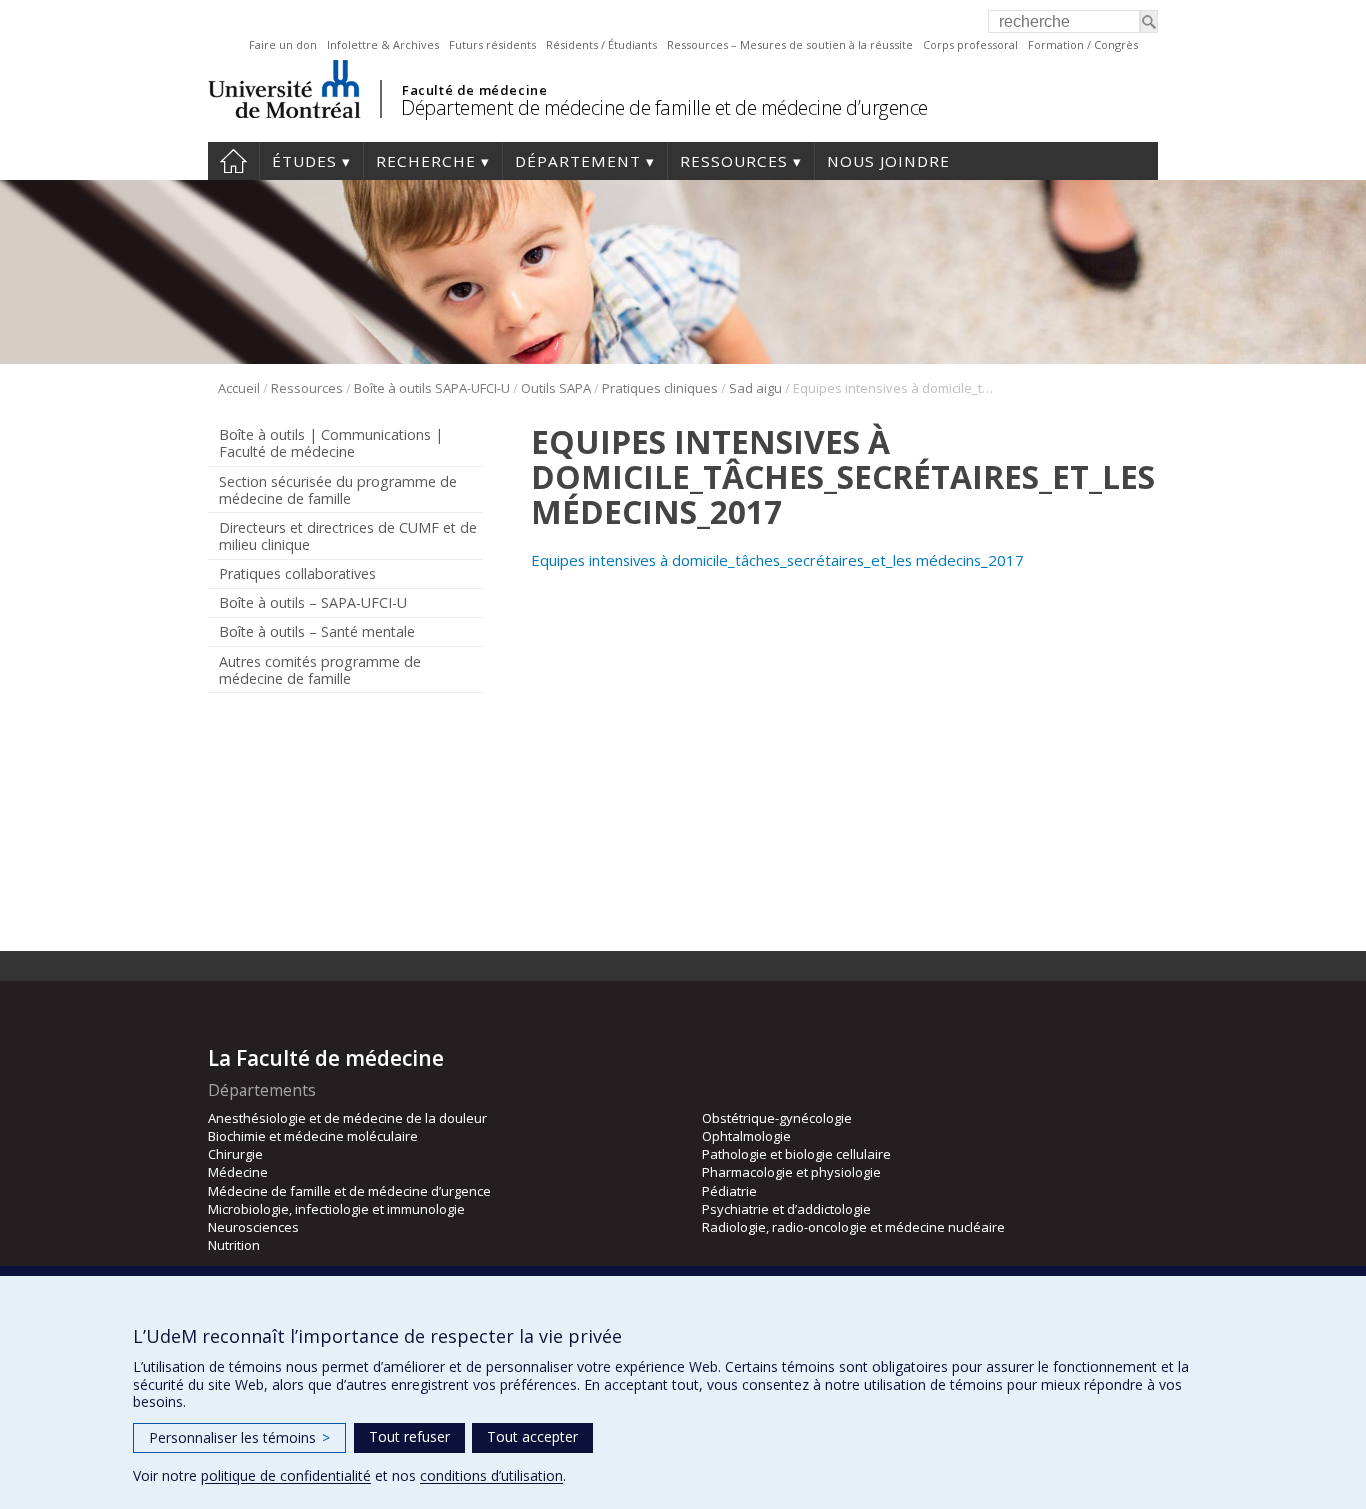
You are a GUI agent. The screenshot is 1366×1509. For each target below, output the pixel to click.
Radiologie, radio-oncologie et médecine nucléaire (853, 1227)
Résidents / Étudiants (601, 44)
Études (304, 161)
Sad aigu (755, 388)
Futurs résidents (492, 44)
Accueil (233, 161)
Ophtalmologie (746, 1136)
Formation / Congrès (1083, 44)
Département (578, 161)
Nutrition (234, 1245)
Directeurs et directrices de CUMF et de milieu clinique (348, 536)
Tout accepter (532, 1436)
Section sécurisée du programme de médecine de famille (338, 490)
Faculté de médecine (474, 90)
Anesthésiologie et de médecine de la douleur (347, 1118)
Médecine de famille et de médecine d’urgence (349, 1191)
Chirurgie (235, 1154)
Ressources (734, 161)
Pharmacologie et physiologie (791, 1172)
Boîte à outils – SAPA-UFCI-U (313, 602)
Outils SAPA (556, 388)
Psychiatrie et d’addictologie (786, 1209)
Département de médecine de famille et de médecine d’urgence (664, 107)
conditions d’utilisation (491, 1475)
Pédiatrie (729, 1191)
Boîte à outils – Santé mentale (317, 631)
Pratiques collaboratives (297, 573)
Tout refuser (409, 1436)
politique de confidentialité (286, 1475)
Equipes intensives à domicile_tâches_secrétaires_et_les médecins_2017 (777, 560)
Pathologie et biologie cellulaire (796, 1154)
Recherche (426, 161)
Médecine (238, 1172)
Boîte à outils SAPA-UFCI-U (432, 388)
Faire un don (283, 44)
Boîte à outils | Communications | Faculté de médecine (331, 443)
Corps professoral (970, 44)
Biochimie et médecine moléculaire (313, 1136)
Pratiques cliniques (660, 388)
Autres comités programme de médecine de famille (320, 670)
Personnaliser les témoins (239, 1437)
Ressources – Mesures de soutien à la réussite (790, 44)
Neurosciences (253, 1227)
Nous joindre (888, 161)
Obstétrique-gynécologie (777, 1118)
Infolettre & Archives (383, 44)
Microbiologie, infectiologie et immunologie (336, 1209)
